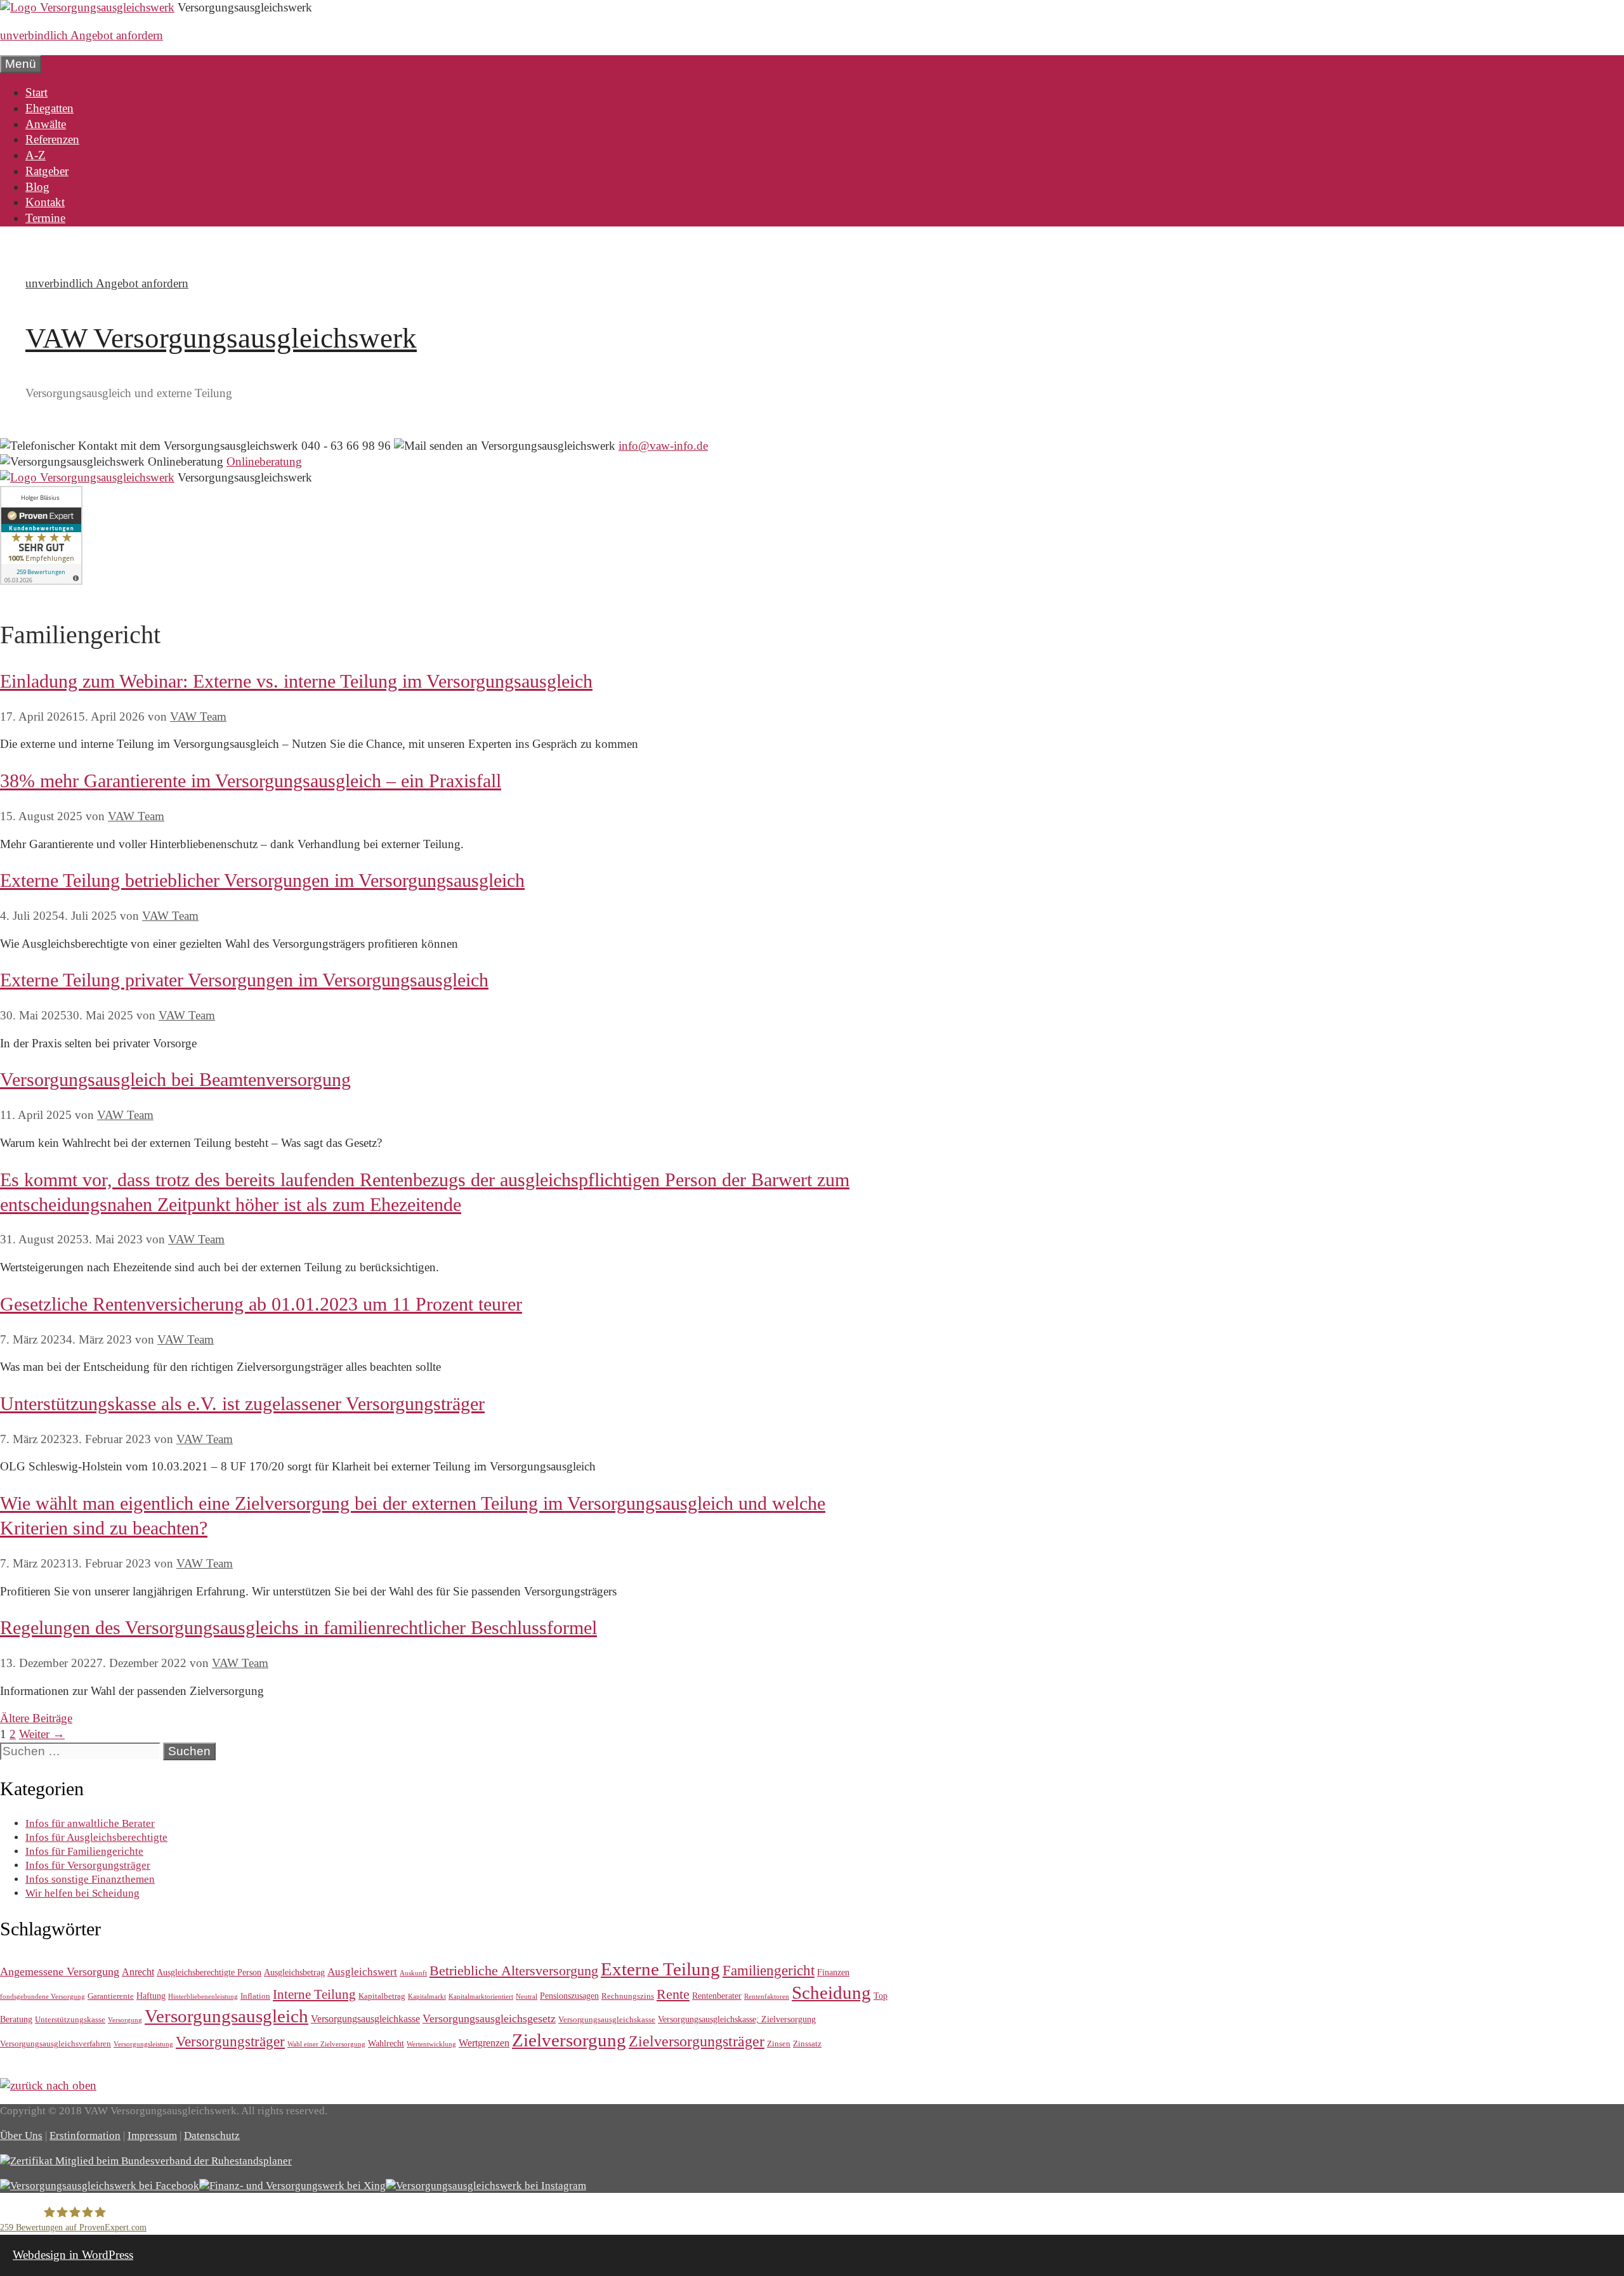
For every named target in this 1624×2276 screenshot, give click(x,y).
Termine (45, 218)
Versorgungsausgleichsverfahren (56, 2044)
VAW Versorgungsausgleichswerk (221, 338)
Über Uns (21, 2135)
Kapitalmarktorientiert (481, 1997)
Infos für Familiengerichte (84, 1851)
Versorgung (125, 2020)
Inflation (255, 1996)
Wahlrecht (386, 2043)
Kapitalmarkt (427, 1997)
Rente (673, 1994)
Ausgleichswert (362, 1972)
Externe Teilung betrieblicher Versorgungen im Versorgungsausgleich (262, 880)
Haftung (151, 1996)
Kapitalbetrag (382, 1996)
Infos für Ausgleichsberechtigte (96, 1837)
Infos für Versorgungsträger (88, 1865)
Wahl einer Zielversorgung (326, 2044)
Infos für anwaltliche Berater (90, 1823)
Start (36, 92)
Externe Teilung (660, 1969)
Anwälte (46, 124)
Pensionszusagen (569, 1996)
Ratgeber (47, 171)
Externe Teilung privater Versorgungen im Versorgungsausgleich (244, 980)
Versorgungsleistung (143, 2044)
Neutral (527, 1997)
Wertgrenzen (484, 2043)
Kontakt (45, 202)
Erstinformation (85, 2135)
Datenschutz (212, 2135)
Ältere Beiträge (36, 1718)
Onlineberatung (264, 461)
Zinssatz (807, 2044)
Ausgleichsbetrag (294, 1972)
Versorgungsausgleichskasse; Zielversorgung (737, 2019)
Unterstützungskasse (70, 2019)
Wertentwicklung (431, 2044)
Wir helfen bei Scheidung (82, 1893)
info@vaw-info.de (663, 446)
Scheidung (831, 1993)
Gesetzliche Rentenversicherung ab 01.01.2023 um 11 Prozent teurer (261, 1304)
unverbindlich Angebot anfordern (82, 35)
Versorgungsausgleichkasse (365, 2019)
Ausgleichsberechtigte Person (209, 1972)
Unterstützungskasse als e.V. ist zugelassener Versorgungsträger (242, 1403)
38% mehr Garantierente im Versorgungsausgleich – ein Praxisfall (251, 781)
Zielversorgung (569, 2040)
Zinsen (779, 2044)
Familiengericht (769, 1971)
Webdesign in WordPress (73, 2255)
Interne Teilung (314, 1994)
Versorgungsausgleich (226, 2016)
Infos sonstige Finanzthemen (90, 1879)
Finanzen (833, 1972)
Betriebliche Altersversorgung (514, 1971)
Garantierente (111, 1996)
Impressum (152, 2135)
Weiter (42, 1734)
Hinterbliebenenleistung (203, 1997)
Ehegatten (49, 108)
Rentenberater (717, 1996)
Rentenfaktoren (767, 1997)
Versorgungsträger (230, 2041)
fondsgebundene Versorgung (43, 1997)
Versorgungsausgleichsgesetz (489, 2018)
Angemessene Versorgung (60, 1972)
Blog (37, 187)
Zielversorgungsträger (697, 2041)
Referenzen (52, 139)
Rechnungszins (628, 1996)
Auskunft (413, 1973)
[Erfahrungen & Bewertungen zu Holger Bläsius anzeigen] (41, 581)
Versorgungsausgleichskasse (607, 2019)
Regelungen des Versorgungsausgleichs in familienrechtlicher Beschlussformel (298, 1627)
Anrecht (138, 1972)
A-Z (36, 155)
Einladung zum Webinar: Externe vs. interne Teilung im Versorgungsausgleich (296, 681)
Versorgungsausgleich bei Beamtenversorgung (175, 1079)
